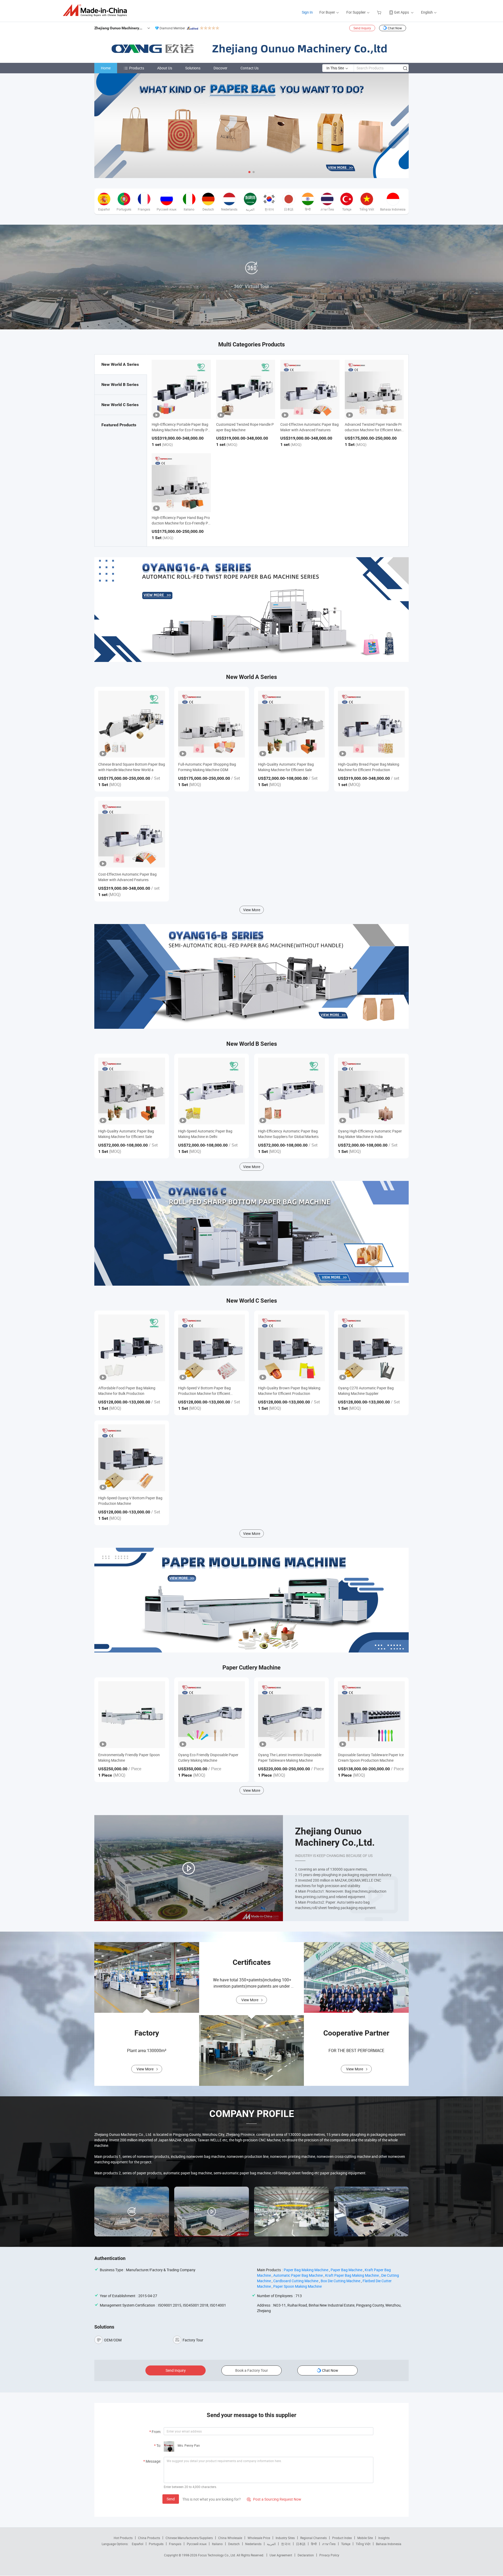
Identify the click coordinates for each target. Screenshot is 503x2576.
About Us (165, 68)
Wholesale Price (259, 2538)
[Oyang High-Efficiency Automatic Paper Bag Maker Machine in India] (371, 1091)
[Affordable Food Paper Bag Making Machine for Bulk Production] (132, 1348)
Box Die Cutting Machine (340, 2281)
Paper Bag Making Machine (306, 2270)
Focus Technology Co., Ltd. (217, 2555)
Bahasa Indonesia (389, 2544)
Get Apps (401, 12)
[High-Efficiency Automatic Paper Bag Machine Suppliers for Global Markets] (291, 1091)
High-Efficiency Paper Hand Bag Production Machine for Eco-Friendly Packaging (181, 523)
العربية (271, 2544)
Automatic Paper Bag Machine (298, 2275)
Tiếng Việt (363, 2544)
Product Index (342, 2538)
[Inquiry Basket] (380, 12)
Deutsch (234, 2544)
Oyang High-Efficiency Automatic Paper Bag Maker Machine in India (370, 1134)
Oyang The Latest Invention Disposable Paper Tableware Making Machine (290, 1757)
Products (137, 68)
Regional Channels (313, 2538)
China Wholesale (230, 2538)
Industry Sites (285, 2538)
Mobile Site (365, 2538)
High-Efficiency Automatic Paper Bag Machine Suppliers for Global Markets (288, 1134)
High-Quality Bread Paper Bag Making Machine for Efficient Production (369, 767)
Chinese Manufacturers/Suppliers (189, 2538)
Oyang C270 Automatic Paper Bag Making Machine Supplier (366, 1391)
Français (175, 2544)
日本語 (301, 2544)
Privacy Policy (329, 2555)
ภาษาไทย (329, 2544)
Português (156, 2544)
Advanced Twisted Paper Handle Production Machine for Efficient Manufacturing (374, 430)
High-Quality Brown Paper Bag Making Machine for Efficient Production (289, 1391)
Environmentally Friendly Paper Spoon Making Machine (129, 1757)
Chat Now (395, 28)
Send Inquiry (362, 28)
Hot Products (123, 2538)
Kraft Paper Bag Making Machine (352, 2275)
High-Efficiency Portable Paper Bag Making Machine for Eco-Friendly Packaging (181, 430)
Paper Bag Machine (346, 2270)
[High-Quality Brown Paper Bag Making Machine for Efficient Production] (291, 1348)
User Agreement (281, 2555)
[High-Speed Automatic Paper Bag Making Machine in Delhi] (212, 1091)
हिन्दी (314, 2544)
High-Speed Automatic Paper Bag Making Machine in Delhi (205, 1134)
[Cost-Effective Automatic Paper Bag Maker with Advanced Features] (132, 834)
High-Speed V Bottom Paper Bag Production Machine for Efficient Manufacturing (204, 1391)
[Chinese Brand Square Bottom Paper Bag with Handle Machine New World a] (132, 724)
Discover (220, 68)
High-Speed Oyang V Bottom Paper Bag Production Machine (130, 1501)
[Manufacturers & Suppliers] (97, 10)
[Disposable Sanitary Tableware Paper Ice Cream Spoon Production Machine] (371, 1715)
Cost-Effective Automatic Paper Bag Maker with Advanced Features (127, 877)
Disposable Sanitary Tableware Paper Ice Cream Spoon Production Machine (371, 1757)
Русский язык (197, 2544)
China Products (149, 2538)
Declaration (306, 2555)
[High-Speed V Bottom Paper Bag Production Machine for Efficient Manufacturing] (212, 1348)
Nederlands (253, 2544)
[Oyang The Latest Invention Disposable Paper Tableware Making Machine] (291, 1715)
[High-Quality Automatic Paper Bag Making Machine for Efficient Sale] (291, 724)
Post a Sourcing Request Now (274, 2499)
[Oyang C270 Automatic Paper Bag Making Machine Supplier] (371, 1348)
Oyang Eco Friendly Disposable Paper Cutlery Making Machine (208, 1757)
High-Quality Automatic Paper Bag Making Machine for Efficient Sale (286, 767)
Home (106, 68)
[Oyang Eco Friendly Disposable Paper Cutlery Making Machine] (212, 1715)
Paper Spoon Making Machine (297, 2286)
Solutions (193, 68)
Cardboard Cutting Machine (296, 2281)
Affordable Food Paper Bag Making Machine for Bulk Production (127, 1391)
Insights (384, 2538)
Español (138, 2544)
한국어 (286, 2544)
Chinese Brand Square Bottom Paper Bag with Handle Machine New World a (132, 767)
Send (171, 2499)
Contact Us (250, 68)
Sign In (307, 12)
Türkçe (346, 2544)
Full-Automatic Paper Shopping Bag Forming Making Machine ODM (207, 767)
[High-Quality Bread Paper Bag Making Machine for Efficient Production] (371, 724)
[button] (249, 172)
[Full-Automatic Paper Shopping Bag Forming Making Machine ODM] (212, 724)
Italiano (217, 2544)
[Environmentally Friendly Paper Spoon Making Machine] (132, 1715)
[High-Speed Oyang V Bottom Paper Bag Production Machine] (132, 1458)
